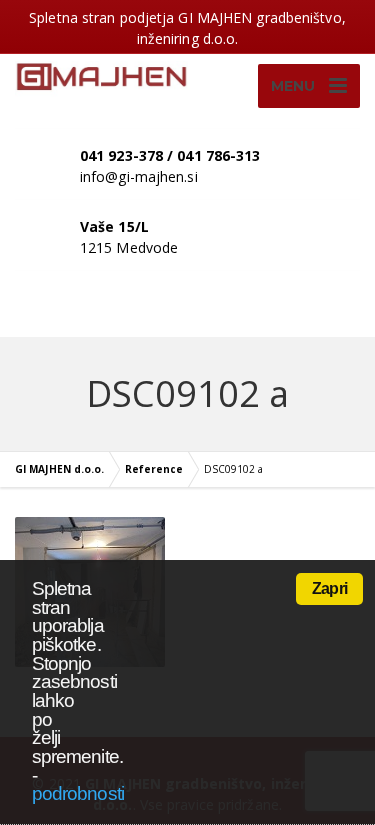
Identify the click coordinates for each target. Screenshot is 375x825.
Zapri (329, 588)
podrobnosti (78, 793)
